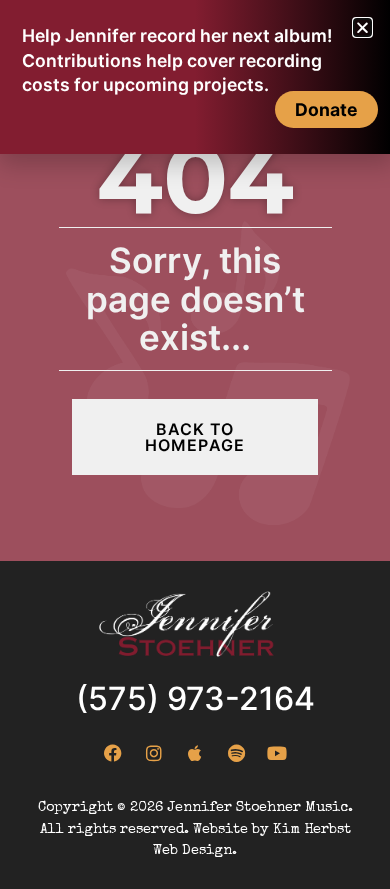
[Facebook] (113, 753)
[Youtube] (277, 753)
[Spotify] (236, 753)
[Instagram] (154, 753)
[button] (362, 27)
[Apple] (195, 753)
